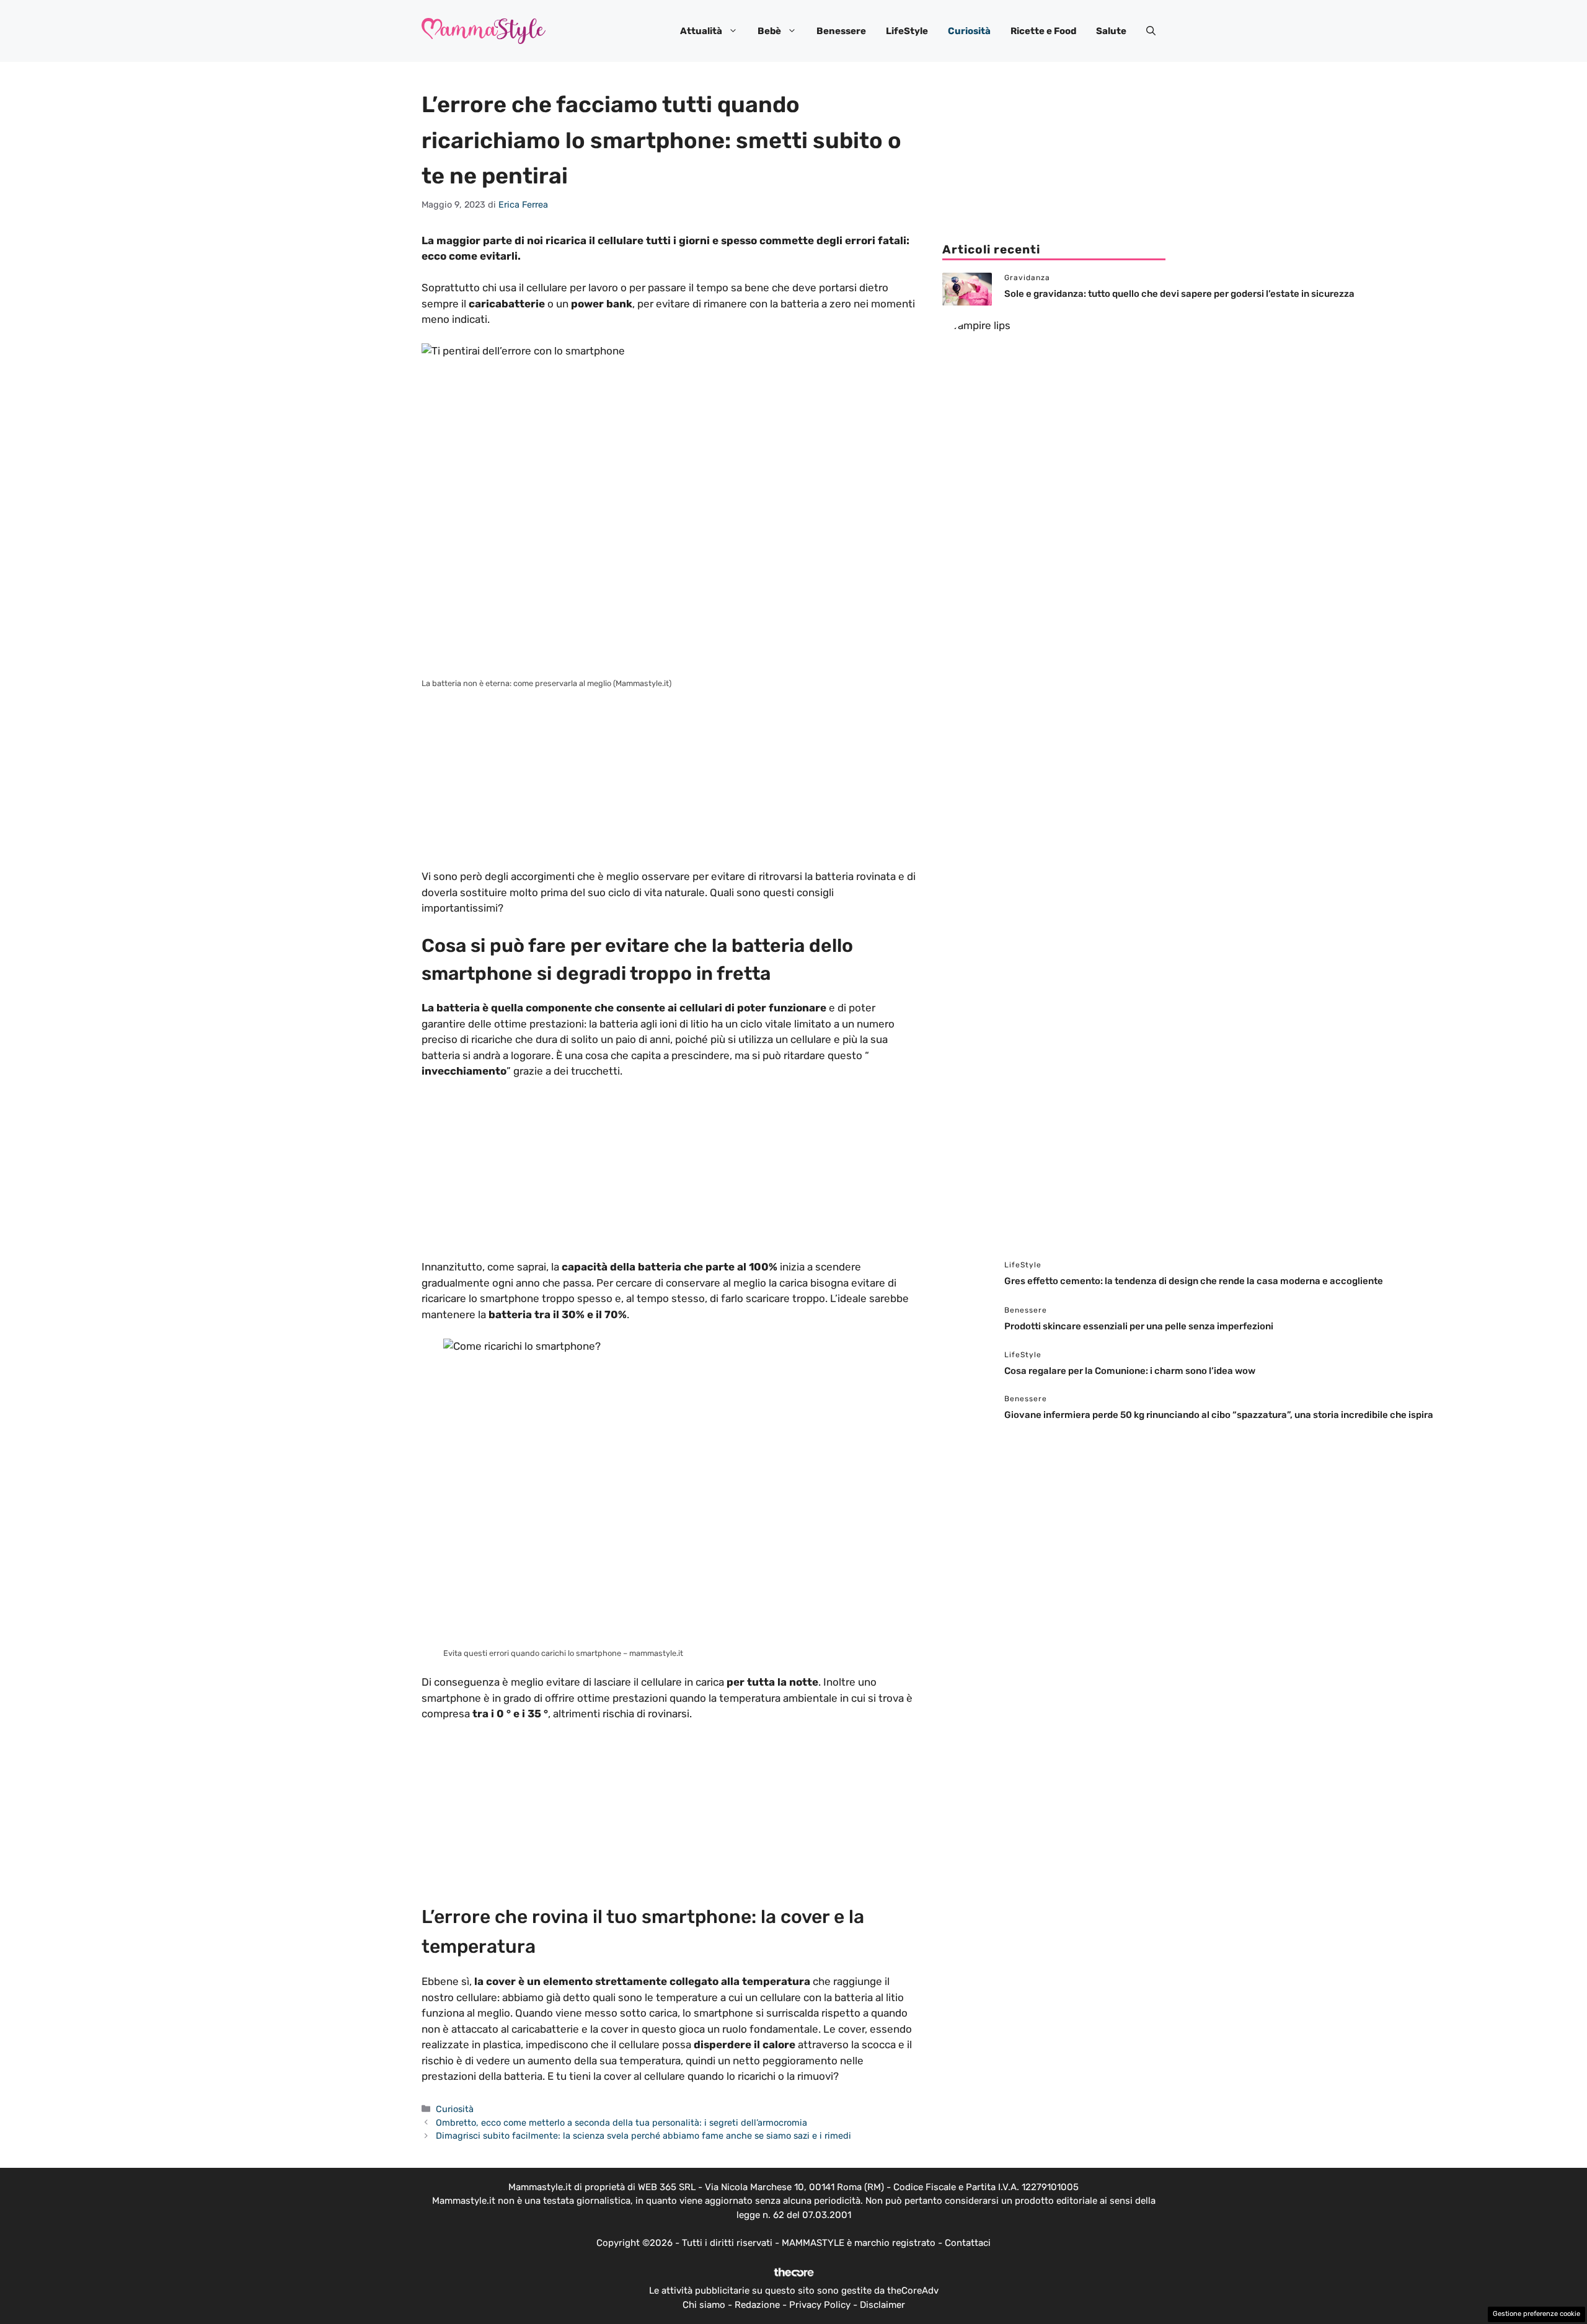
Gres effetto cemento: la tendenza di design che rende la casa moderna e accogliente (1194, 1281)
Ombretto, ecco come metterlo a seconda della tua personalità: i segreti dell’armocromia (621, 2123)
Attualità (701, 31)
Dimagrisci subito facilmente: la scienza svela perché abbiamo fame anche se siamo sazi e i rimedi (643, 2136)
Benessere (841, 31)
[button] (1151, 31)
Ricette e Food (1043, 31)
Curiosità (969, 31)
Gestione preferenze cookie (1536, 2314)
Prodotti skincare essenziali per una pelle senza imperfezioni (1139, 1326)
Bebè (769, 31)
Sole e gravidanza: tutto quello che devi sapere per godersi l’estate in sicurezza (1179, 294)
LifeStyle (907, 31)
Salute (1111, 31)
